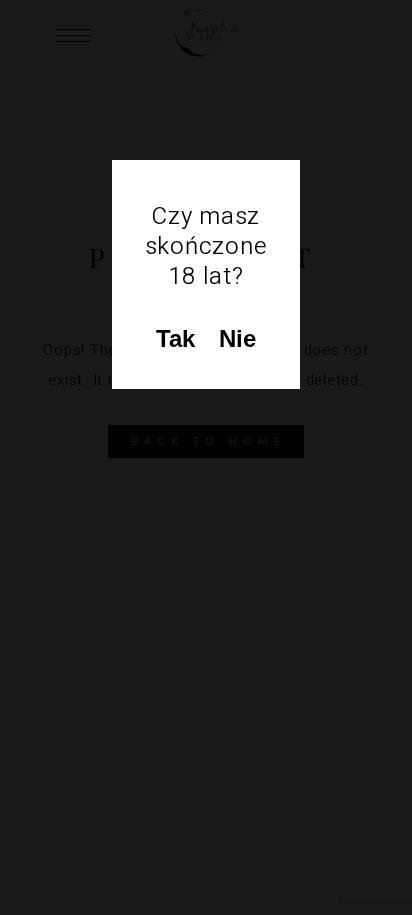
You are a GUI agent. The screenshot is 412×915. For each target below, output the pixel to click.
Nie (237, 338)
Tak (175, 338)
